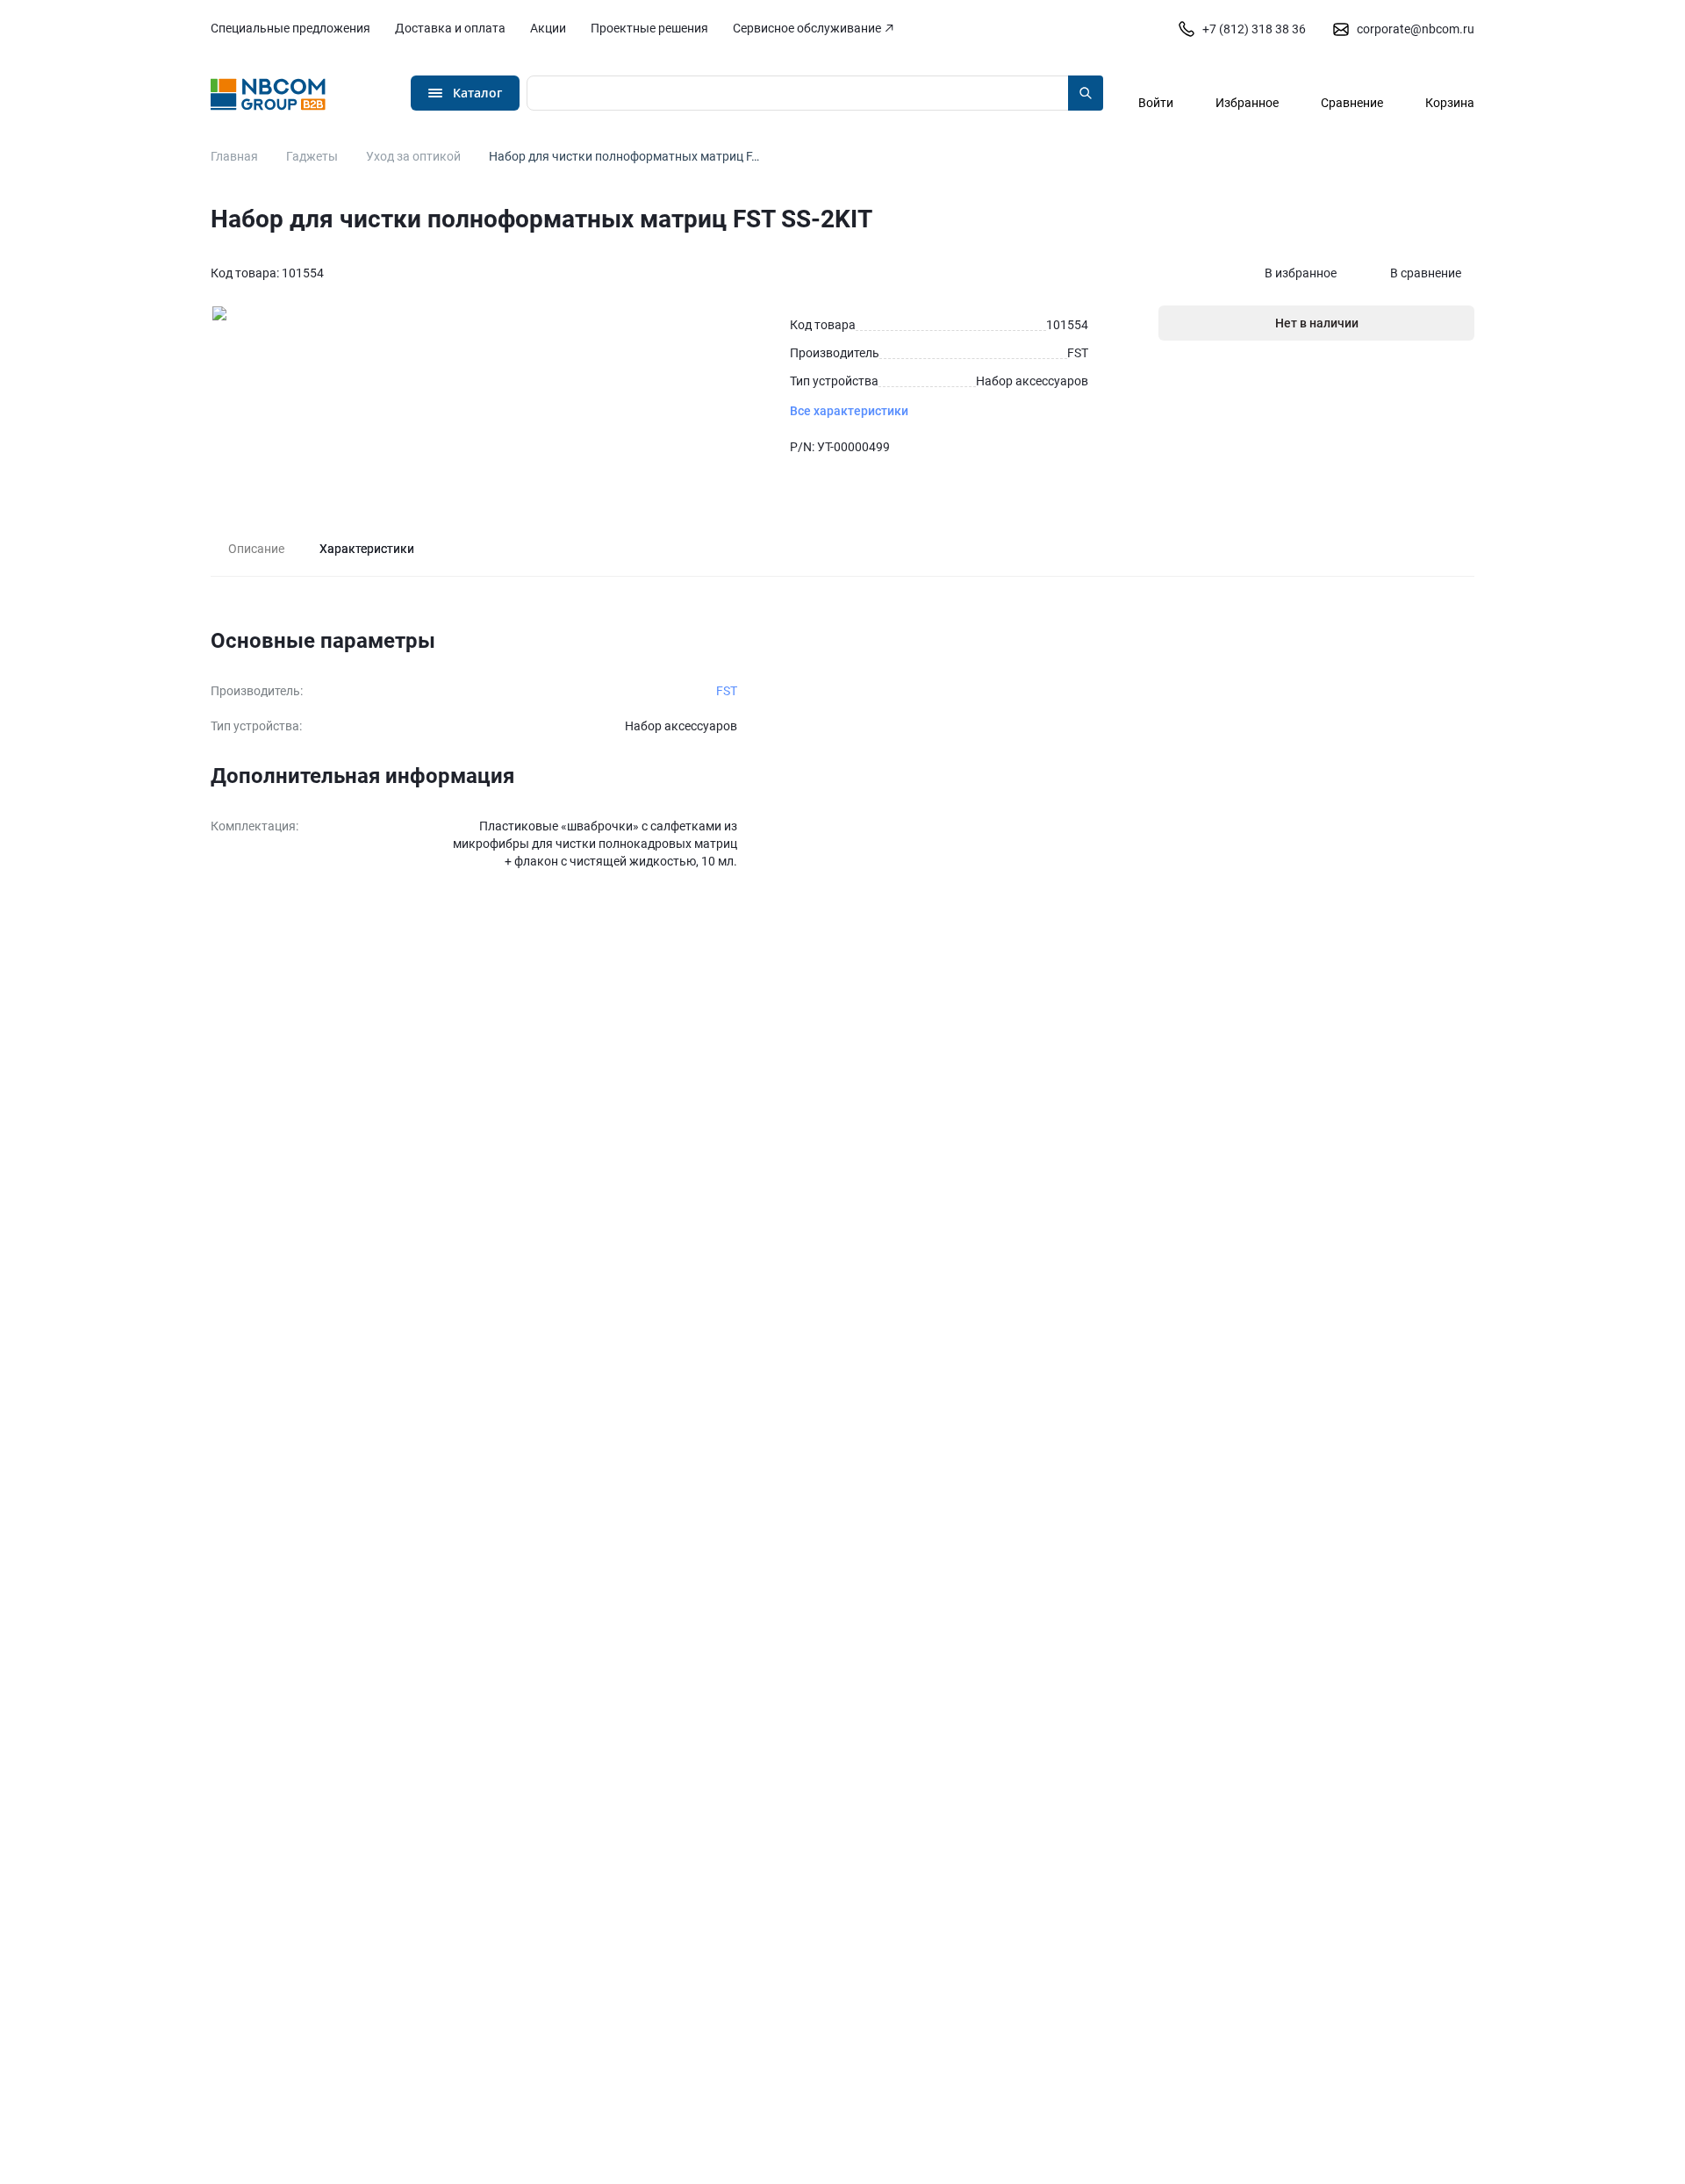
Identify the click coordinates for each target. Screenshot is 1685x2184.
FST (727, 691)
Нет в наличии (1317, 323)
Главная (234, 156)
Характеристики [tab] (367, 549)
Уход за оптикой (413, 156)
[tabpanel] (842, 749)
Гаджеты (312, 156)
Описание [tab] (256, 549)
